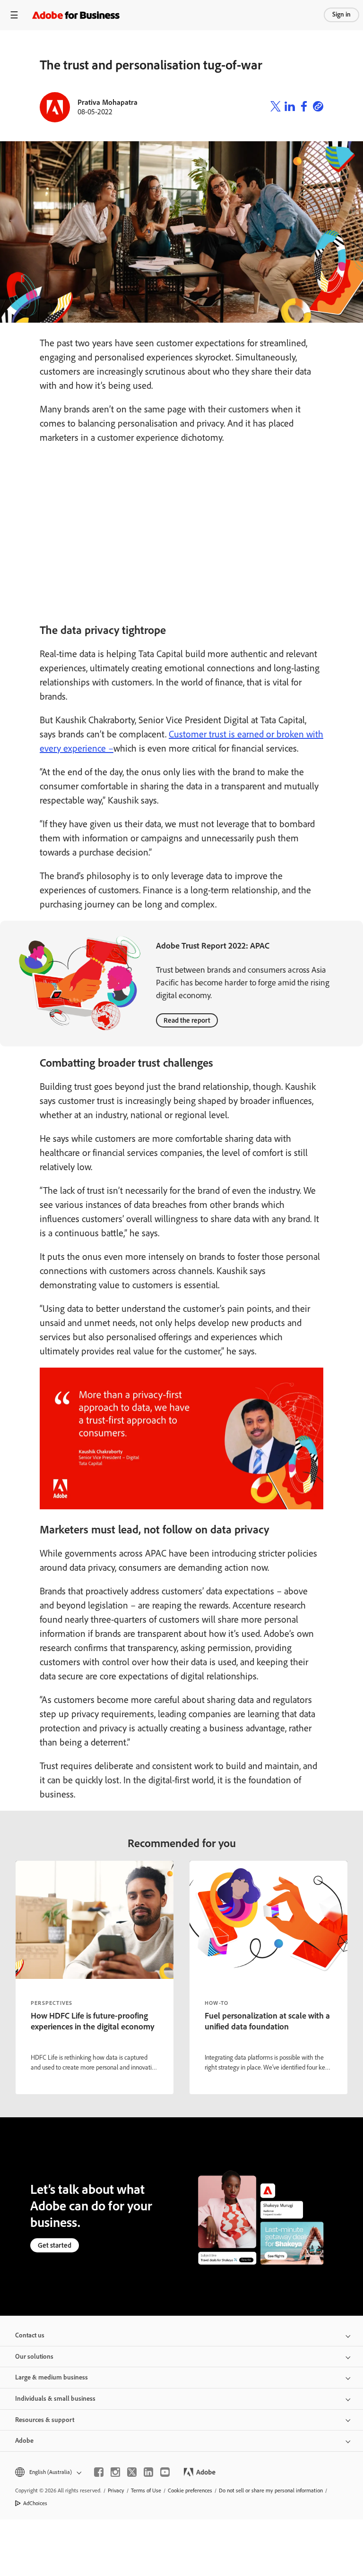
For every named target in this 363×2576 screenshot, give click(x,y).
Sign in (341, 14)
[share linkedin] (290, 107)
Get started (55, 2245)
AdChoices (35, 2503)
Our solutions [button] (34, 2357)
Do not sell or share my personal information (271, 2490)
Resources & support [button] (45, 2420)
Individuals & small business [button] (55, 2399)
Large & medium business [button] (52, 2377)
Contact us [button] (30, 2335)
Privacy (116, 2490)
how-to (216, 2003)
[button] (48, 2472)
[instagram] (115, 2472)
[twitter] (132, 2472)
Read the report (187, 1020)
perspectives (52, 2003)
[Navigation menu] (14, 15)
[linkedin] (148, 2472)
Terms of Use (146, 2490)
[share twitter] (276, 107)
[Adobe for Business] (76, 15)
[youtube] (165, 2472)
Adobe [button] (24, 2441)
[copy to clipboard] (318, 107)
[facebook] (99, 2472)
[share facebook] (304, 107)
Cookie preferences (190, 2490)
